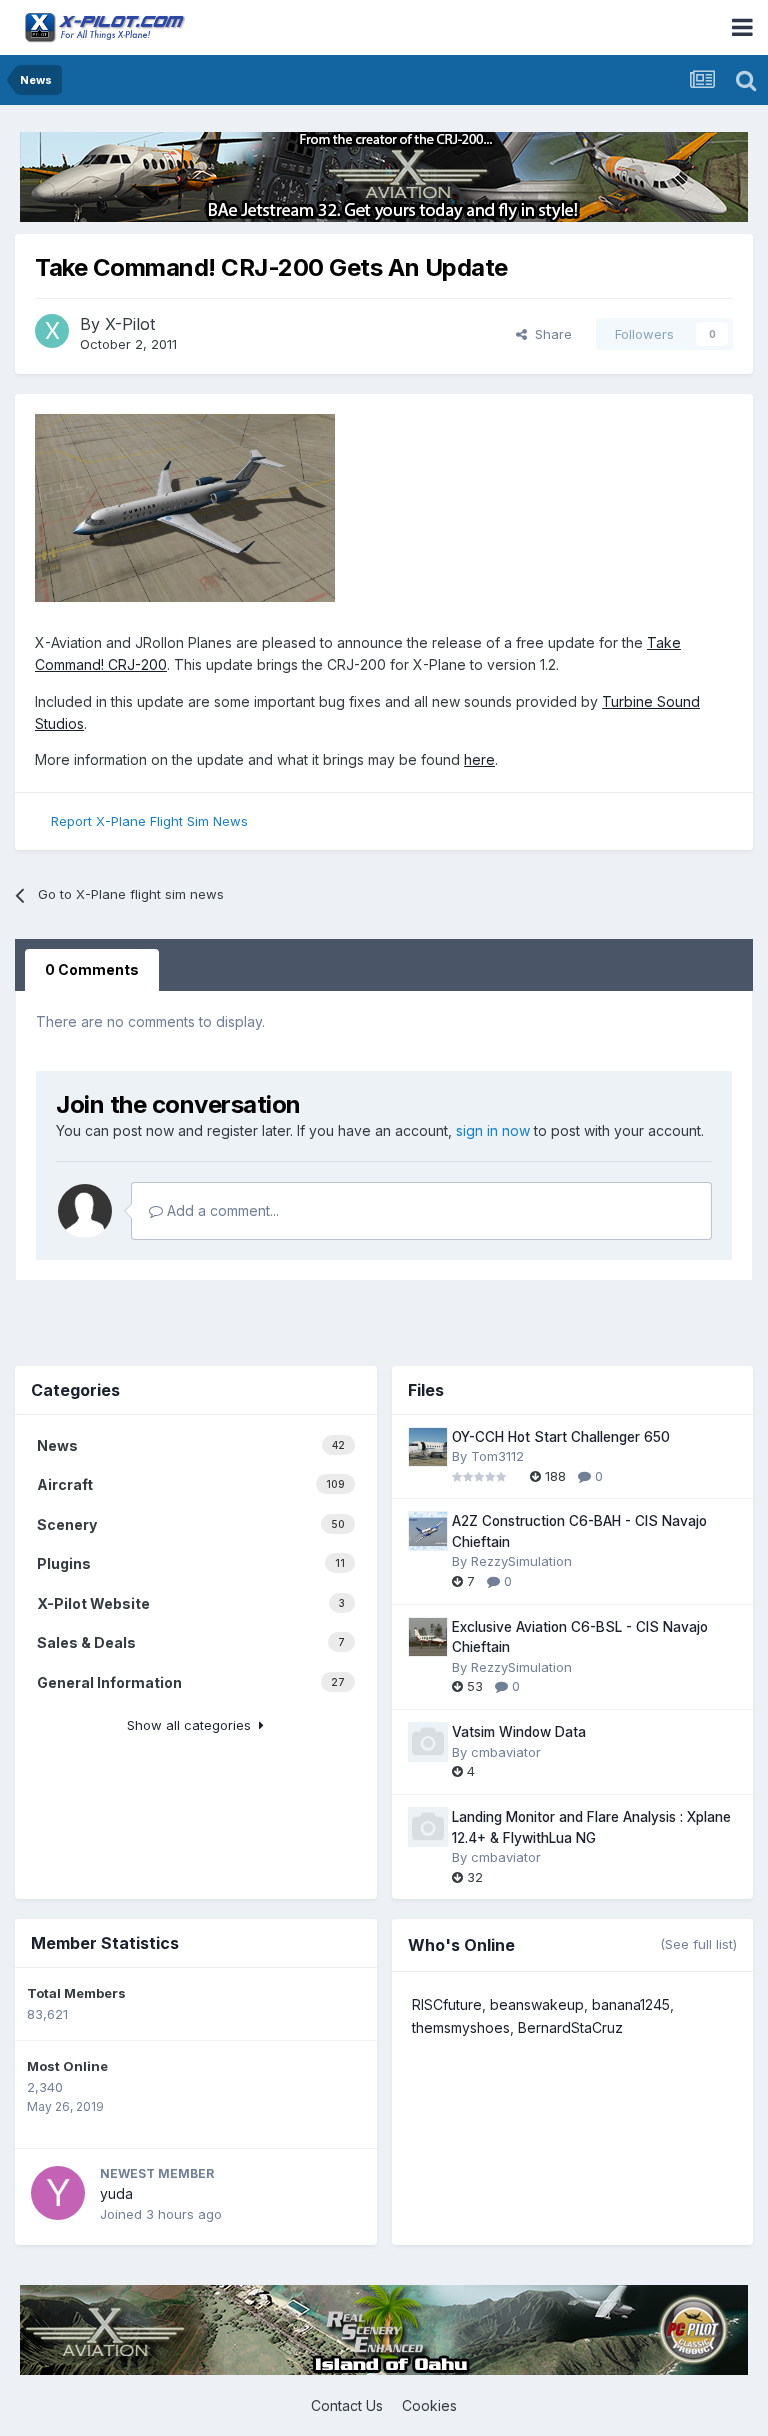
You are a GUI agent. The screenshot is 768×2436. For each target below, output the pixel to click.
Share (549, 334)
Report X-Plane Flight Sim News (149, 821)
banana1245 (631, 2004)
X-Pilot (130, 324)
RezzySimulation (521, 1561)
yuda (116, 2193)
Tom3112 (497, 1456)
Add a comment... (221, 1210)
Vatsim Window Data (519, 1732)
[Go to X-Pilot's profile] (52, 331)
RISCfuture (447, 2004)
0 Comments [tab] (92, 969)
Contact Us (347, 2405)
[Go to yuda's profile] (58, 2193)
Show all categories (193, 1725)
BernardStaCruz (570, 2027)
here (479, 759)
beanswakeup (537, 2004)
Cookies (429, 2405)
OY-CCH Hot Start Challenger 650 (561, 1437)
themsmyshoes (461, 2027)
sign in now (493, 1130)
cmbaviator (506, 1752)
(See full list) (698, 1944)
